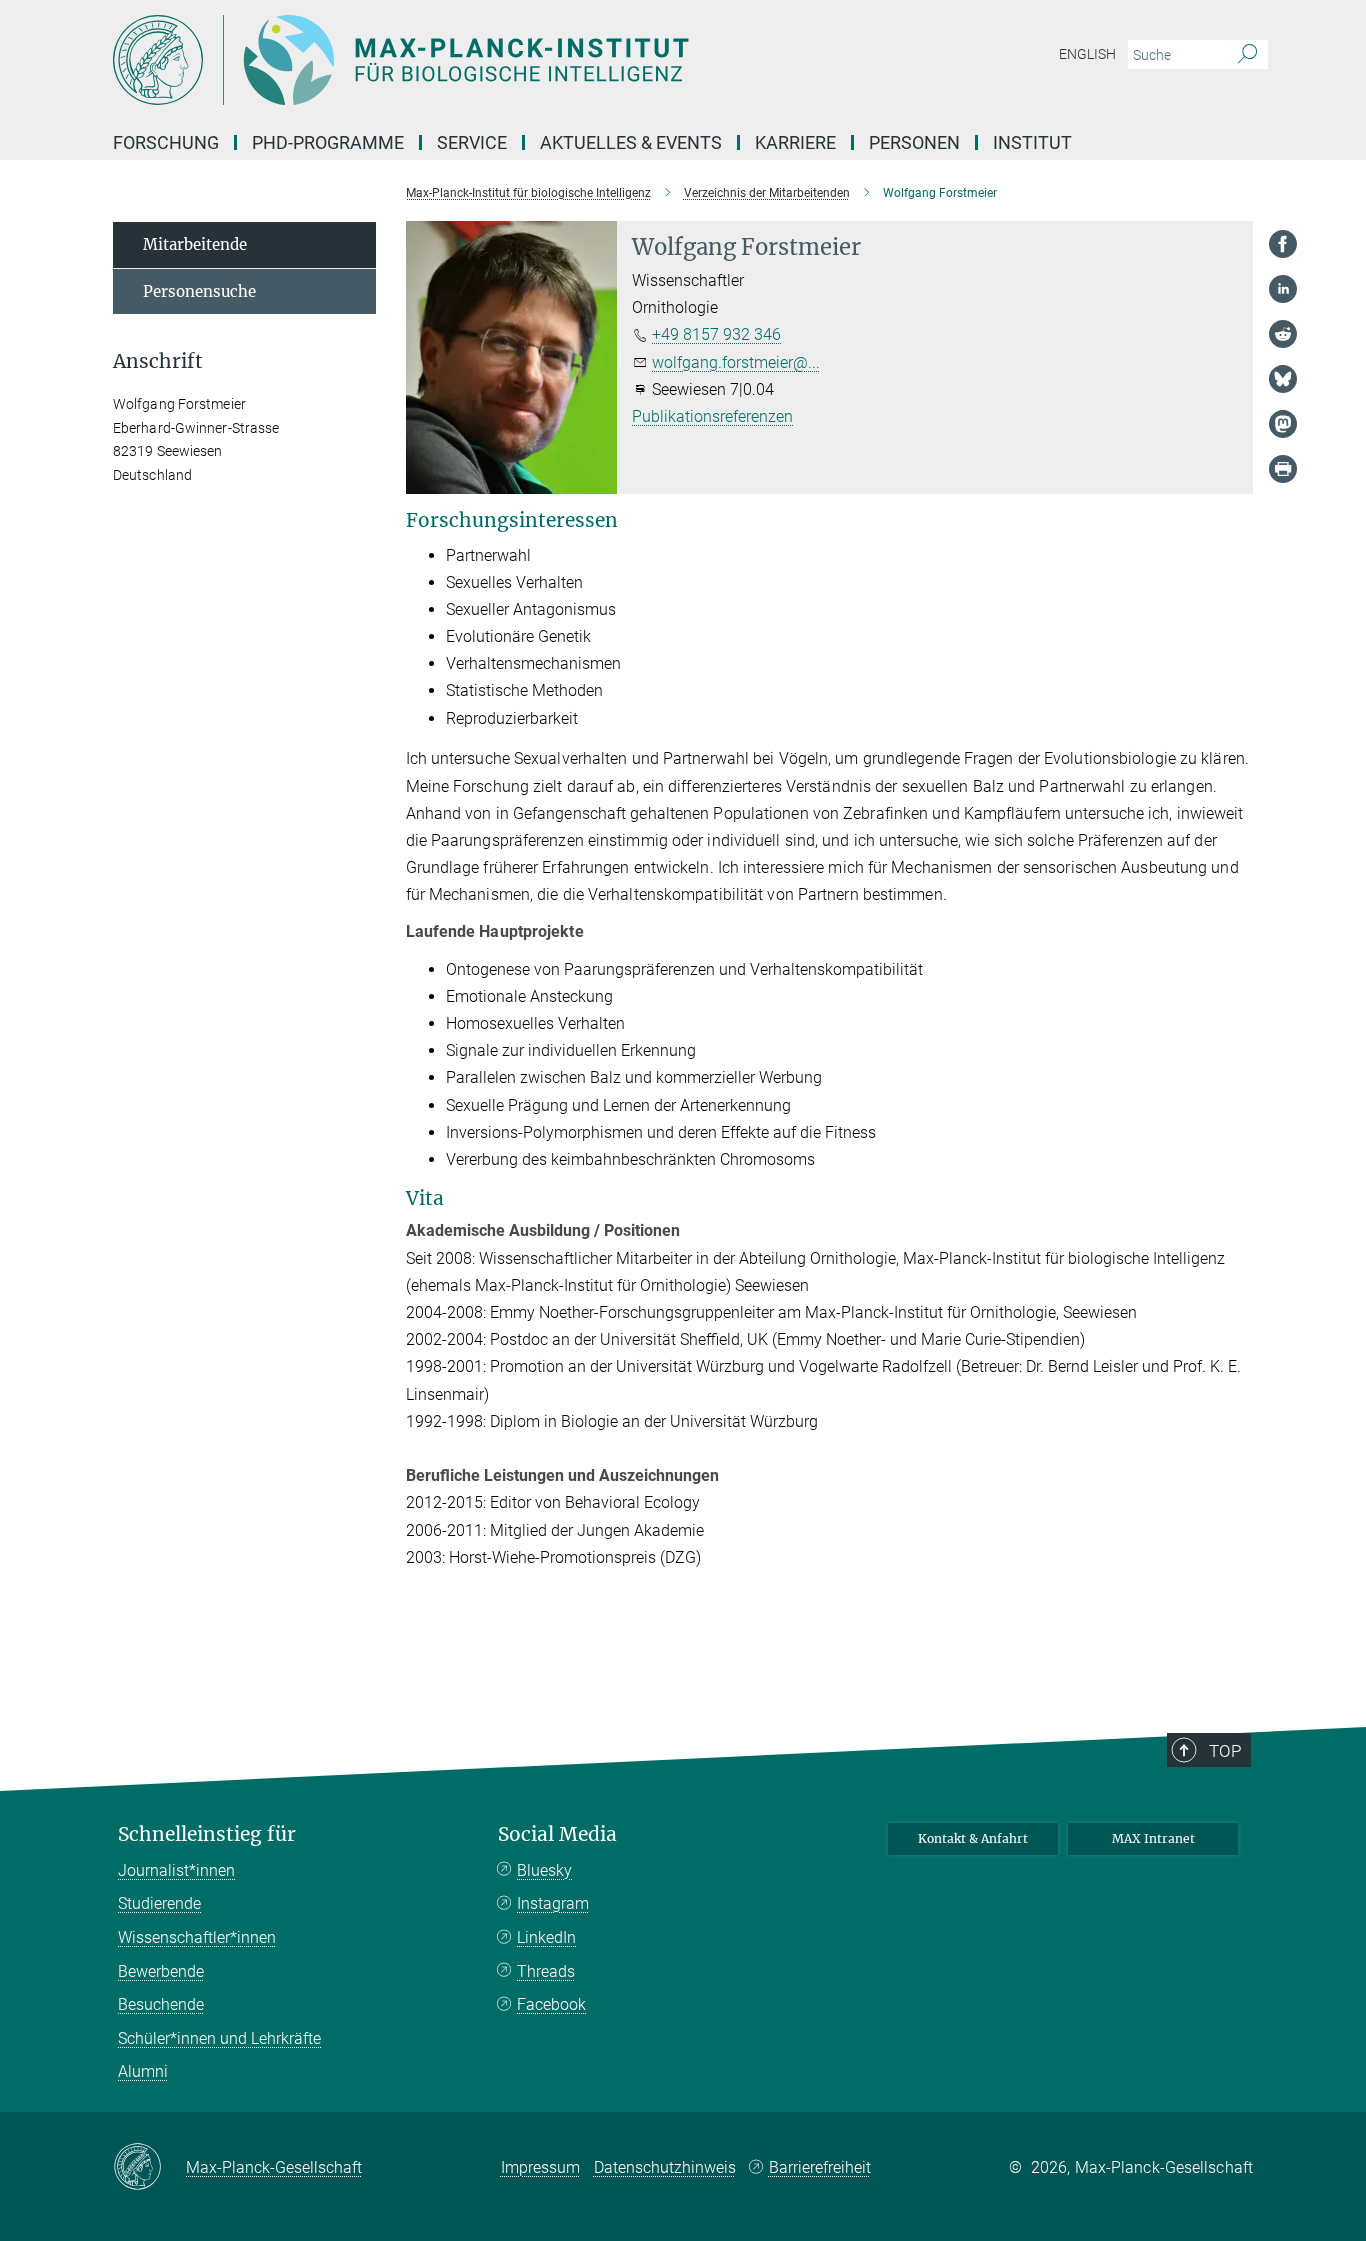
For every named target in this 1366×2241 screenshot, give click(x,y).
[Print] (1283, 469)
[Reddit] (1283, 334)
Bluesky (544, 1870)
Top (1225, 1751)
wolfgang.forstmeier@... (736, 362)
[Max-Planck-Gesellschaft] (149, 2168)
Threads (546, 1971)
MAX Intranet (1153, 1838)
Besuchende (161, 2004)
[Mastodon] (1283, 424)
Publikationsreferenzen (712, 416)
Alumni (143, 2071)
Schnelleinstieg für (207, 1834)
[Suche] (1247, 55)
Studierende (159, 1903)
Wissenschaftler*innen (197, 1937)
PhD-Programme (328, 142)
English (1087, 54)
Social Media (557, 1834)
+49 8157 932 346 (716, 334)
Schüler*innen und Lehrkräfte (219, 2038)
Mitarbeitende (195, 244)
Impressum (540, 2167)
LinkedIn (546, 1937)
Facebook (551, 2004)
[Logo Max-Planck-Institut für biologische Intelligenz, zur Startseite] (488, 60)
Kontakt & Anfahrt (973, 1838)
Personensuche (199, 291)
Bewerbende (161, 1971)
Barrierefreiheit (820, 2167)
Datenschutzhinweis (665, 2167)
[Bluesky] (1283, 379)
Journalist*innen (176, 1870)
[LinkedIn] (1283, 289)
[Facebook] (1283, 244)
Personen (914, 142)
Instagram (553, 1903)
